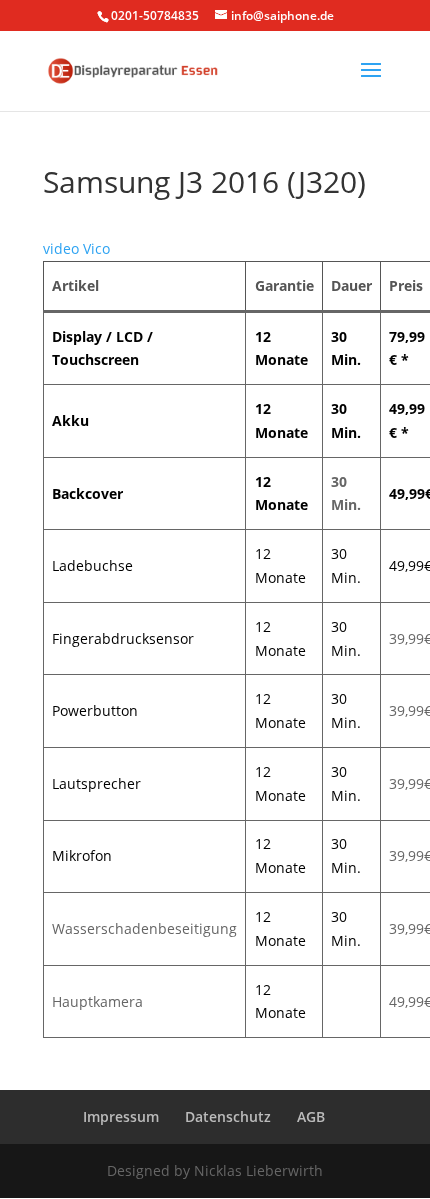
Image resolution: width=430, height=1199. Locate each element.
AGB (311, 1116)
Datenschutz (228, 1116)
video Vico (76, 248)
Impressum (121, 1116)
